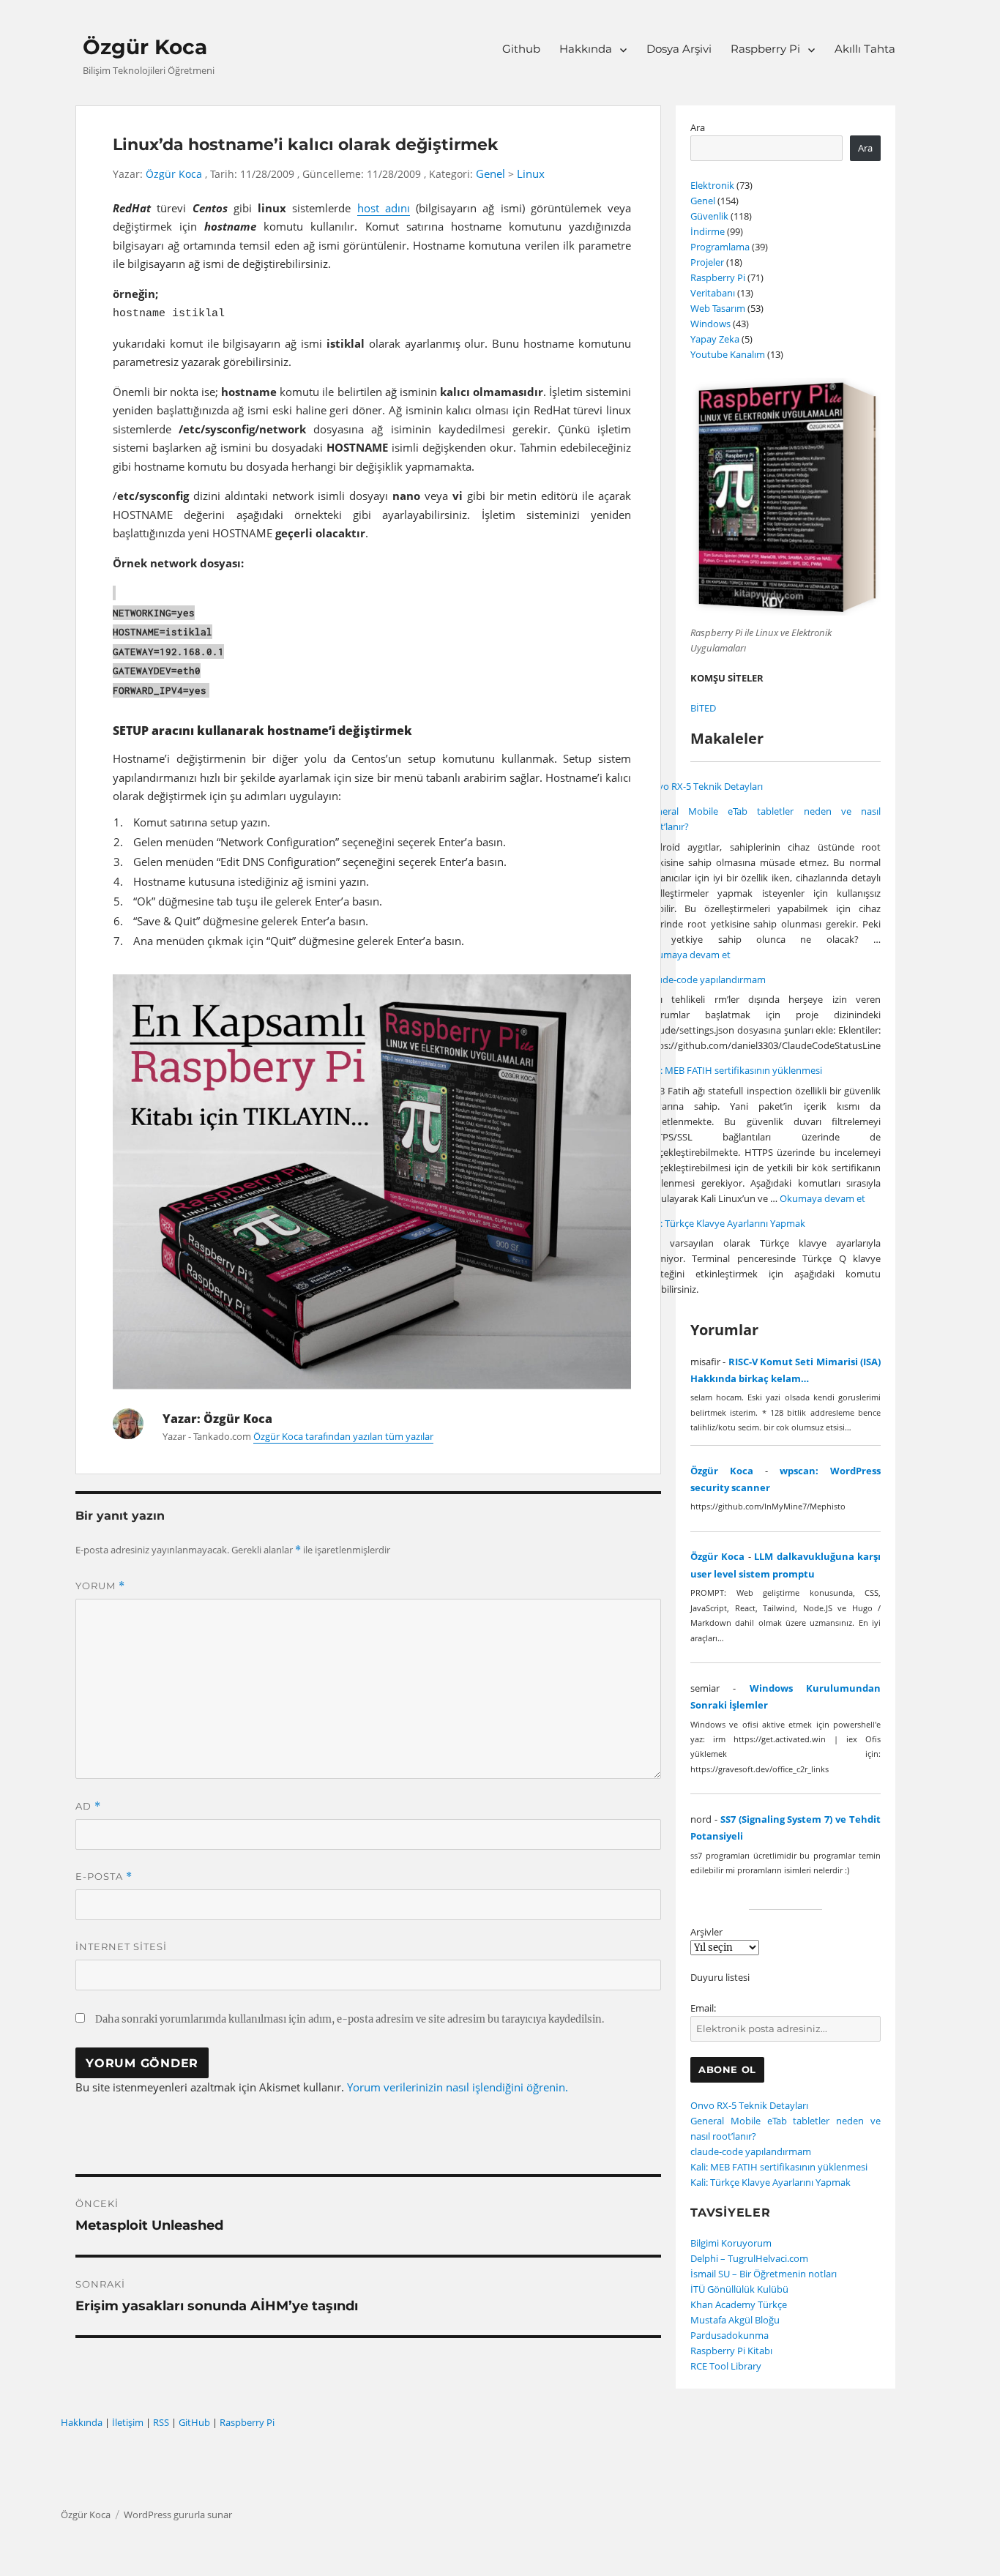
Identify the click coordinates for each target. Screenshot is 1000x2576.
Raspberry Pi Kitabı (731, 2351)
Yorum (100, 1586)
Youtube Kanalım (728, 354)
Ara (698, 127)
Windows (710, 324)
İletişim (128, 2422)
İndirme (708, 231)
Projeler (707, 262)
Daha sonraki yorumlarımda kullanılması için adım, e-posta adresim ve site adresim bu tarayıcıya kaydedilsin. (350, 2019)
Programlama (720, 247)
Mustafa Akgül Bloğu (735, 2320)
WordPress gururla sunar (178, 2515)
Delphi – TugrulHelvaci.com (749, 2258)
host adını (384, 208)
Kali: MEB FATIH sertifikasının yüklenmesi (734, 1070)
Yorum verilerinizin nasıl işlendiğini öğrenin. (458, 2087)
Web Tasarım (718, 308)
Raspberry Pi (765, 49)
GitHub (194, 2422)
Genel (490, 174)
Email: (703, 2008)
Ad (88, 1806)
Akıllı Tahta (865, 49)
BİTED (703, 708)
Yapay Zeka (715, 339)
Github (521, 49)
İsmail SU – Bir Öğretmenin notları (764, 2274)
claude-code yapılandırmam (705, 979)
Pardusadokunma (730, 2335)
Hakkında (586, 49)
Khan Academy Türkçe (739, 2304)
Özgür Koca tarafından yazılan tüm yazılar (343, 1436)
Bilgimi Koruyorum (731, 2243)
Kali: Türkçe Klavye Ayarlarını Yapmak (725, 1223)
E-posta (104, 1877)
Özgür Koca (145, 47)
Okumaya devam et (688, 955)
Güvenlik (709, 216)
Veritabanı (713, 293)
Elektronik (712, 185)
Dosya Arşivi (679, 49)
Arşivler (706, 1932)
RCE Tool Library (726, 2366)
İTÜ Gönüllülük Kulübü (739, 2289)
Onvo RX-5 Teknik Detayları (704, 786)
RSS (161, 2422)
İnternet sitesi (121, 1946)
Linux (531, 174)
